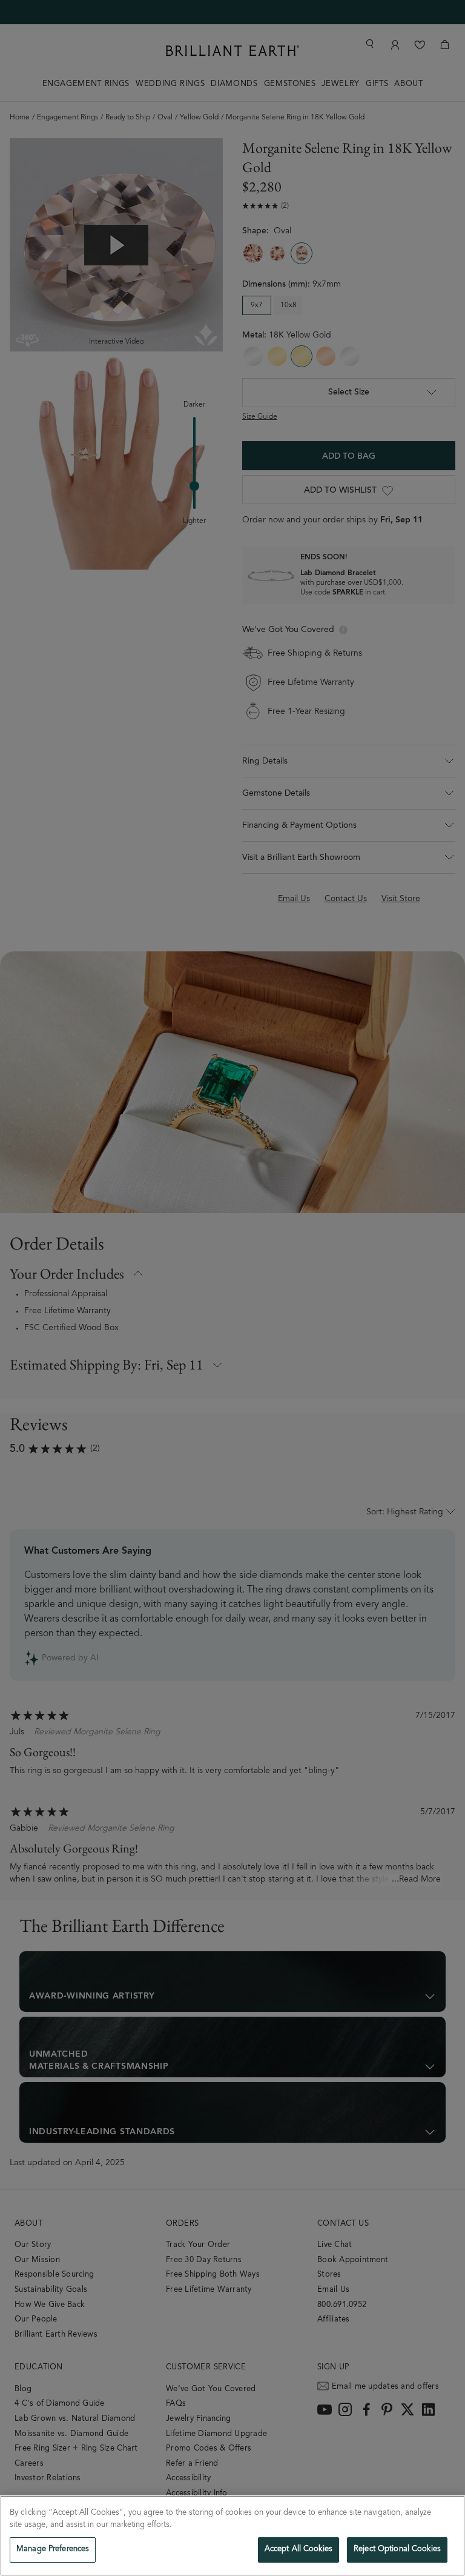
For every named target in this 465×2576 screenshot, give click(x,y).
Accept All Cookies (298, 2550)
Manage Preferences (53, 2550)
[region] (232, 2536)
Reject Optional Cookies (397, 2550)
